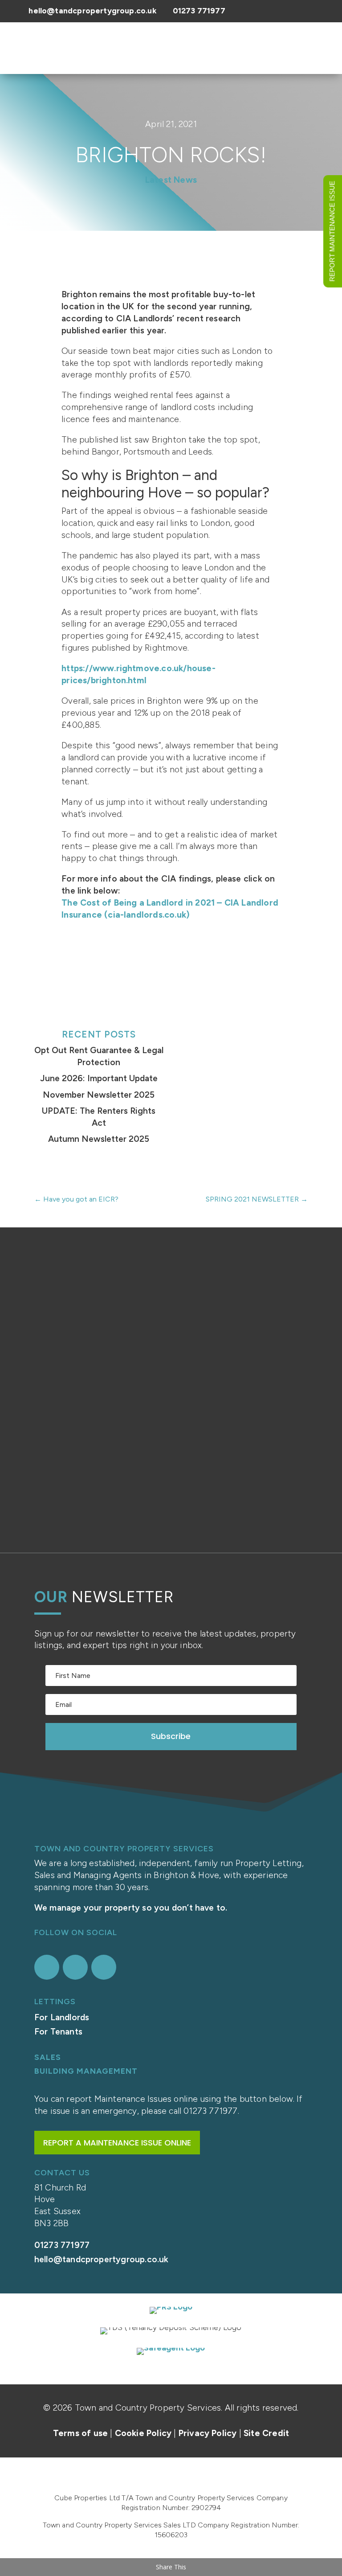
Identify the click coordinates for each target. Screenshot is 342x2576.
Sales (48, 2057)
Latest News (171, 180)
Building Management (86, 2071)
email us (210, 1445)
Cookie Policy (143, 2433)
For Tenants (58, 2032)
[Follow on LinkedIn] (104, 1967)
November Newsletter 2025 (99, 1095)
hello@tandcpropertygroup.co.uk (92, 10)
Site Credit (266, 2433)
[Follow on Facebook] (47, 1967)
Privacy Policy (208, 2433)
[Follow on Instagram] (75, 1967)
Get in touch (171, 1505)
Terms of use (80, 2433)
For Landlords (62, 2017)
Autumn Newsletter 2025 (99, 1139)
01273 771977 (199, 10)
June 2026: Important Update (99, 1078)
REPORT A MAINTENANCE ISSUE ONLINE (117, 2143)
